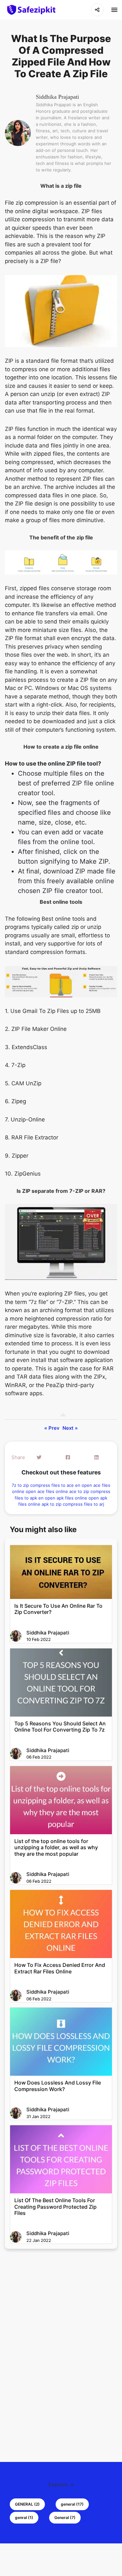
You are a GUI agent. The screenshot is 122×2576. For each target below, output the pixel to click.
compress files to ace (53, 1485)
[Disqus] (61, 2345)
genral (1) (24, 2517)
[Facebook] (68, 1458)
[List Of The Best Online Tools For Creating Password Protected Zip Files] (61, 2159)
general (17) (72, 2504)
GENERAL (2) (27, 2504)
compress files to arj (83, 1504)
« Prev (52, 1428)
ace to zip (80, 1491)
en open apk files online (63, 1498)
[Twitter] (39, 1458)
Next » (70, 1428)
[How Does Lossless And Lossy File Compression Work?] (61, 2042)
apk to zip (52, 1504)
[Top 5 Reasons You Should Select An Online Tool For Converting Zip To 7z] (61, 1683)
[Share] (97, 10)
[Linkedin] (96, 1458)
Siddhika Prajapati (57, 97)
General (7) (65, 2517)
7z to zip (21, 1485)
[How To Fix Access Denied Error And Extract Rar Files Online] (61, 1924)
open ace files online (47, 1491)
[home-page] (31, 10)
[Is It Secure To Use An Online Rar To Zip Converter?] (61, 1572)
